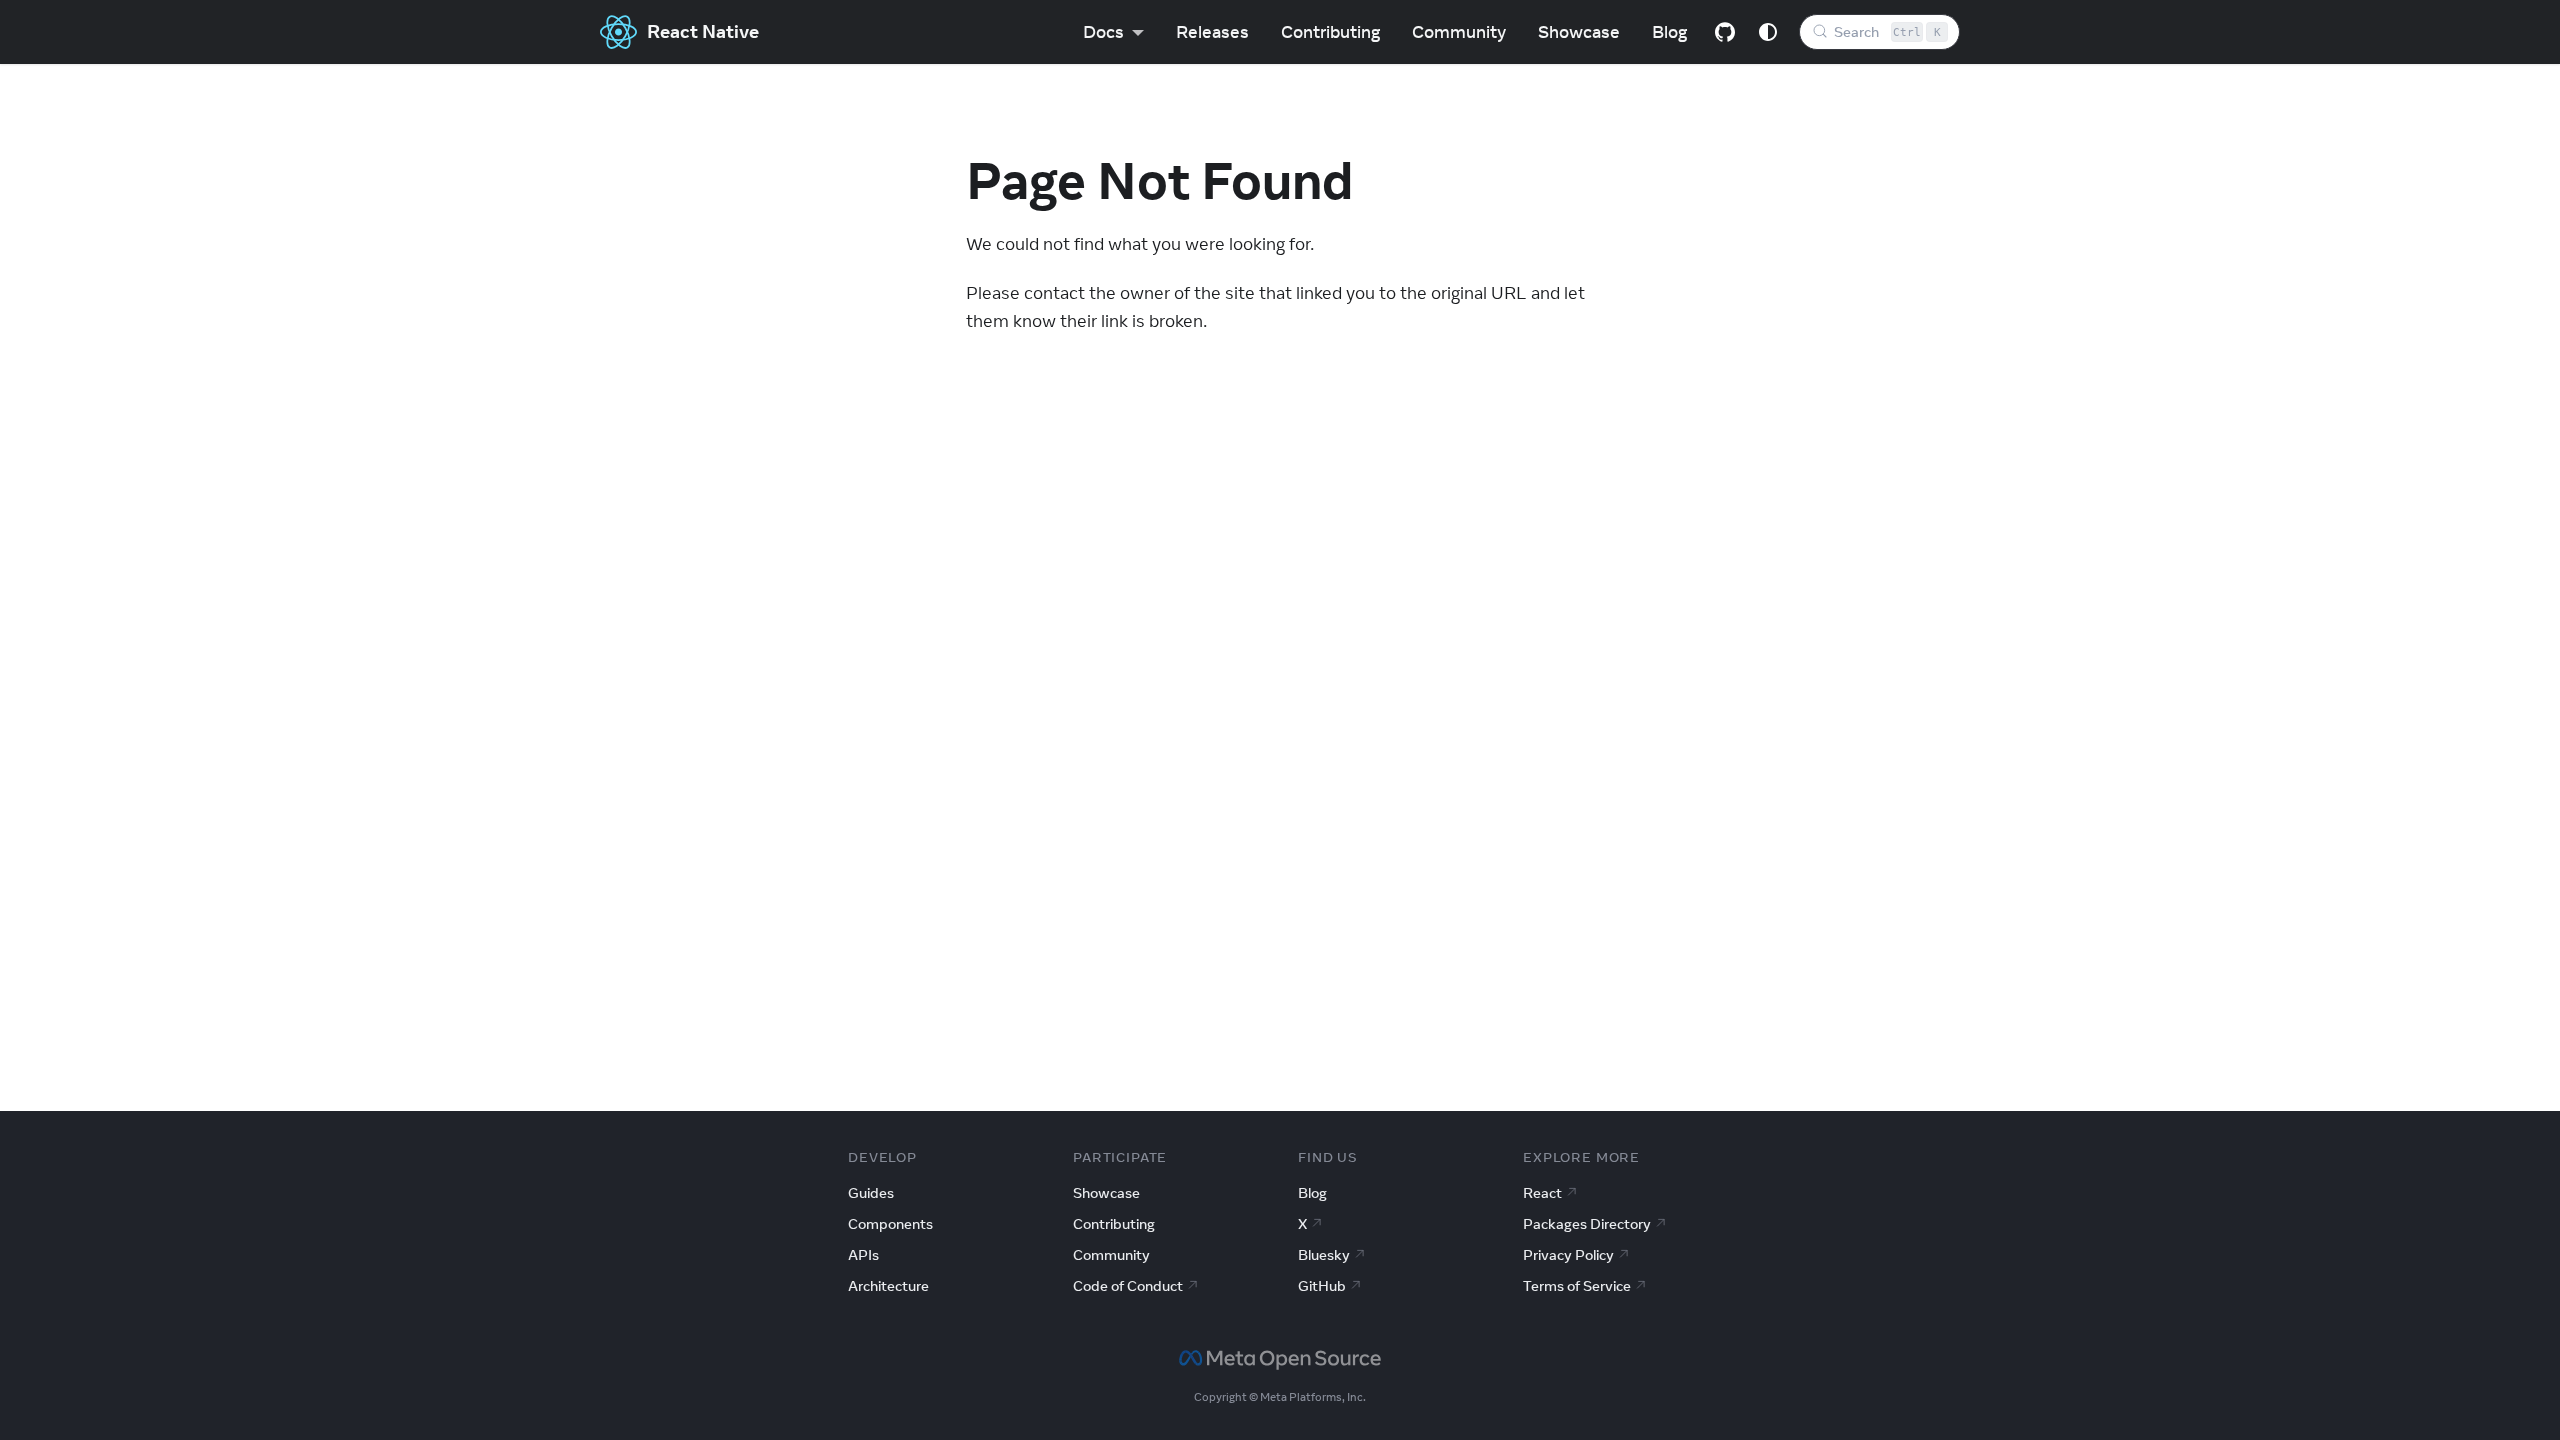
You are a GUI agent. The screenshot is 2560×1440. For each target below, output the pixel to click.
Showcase (1579, 32)
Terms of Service (1577, 1286)
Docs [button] (1103, 32)
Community (1459, 32)
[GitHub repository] (1725, 32)
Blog (1669, 32)
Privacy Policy (1568, 1255)
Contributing (1330, 32)
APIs (863, 1255)
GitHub (1322, 1286)
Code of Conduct (1128, 1286)
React (1542, 1193)
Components (890, 1224)
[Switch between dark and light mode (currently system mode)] (1768, 32)
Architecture (888, 1286)
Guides (871, 1193)
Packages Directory (1587, 1224)
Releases (1212, 32)
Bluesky (1324, 1255)
